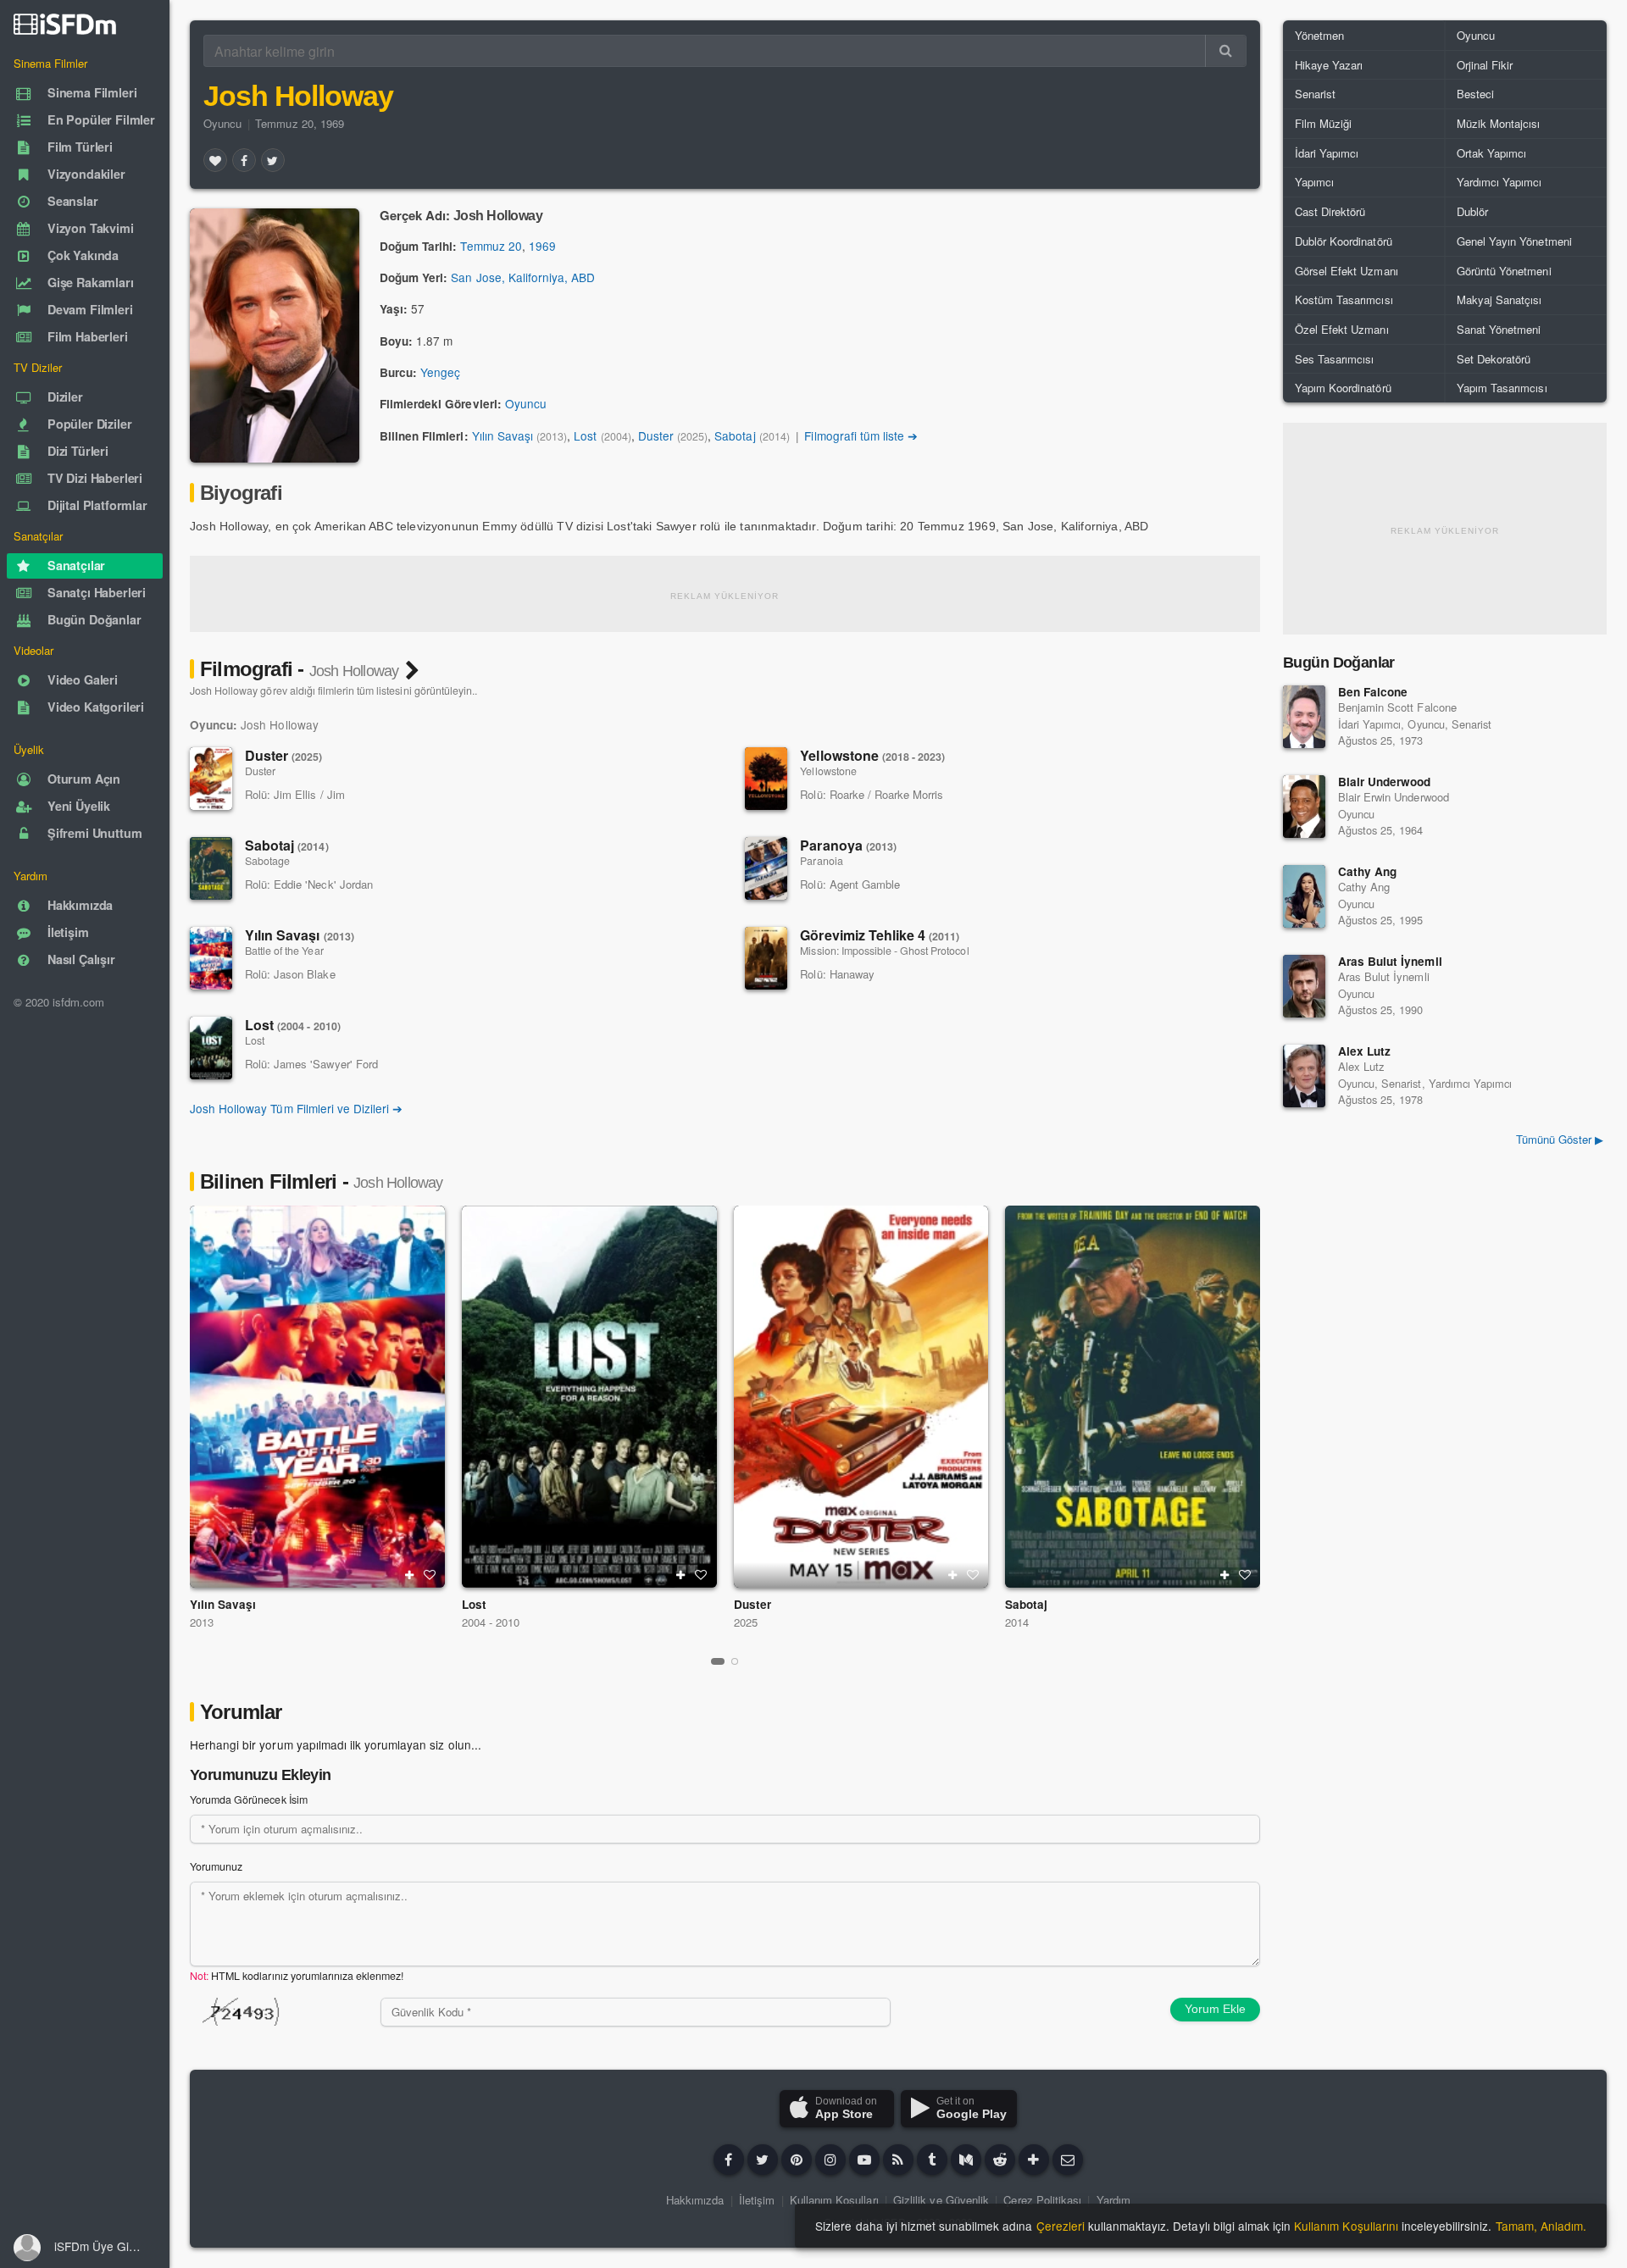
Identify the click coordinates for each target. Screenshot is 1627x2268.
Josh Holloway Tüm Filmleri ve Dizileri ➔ (296, 1108)
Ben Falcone (1373, 692)
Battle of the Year (284, 951)
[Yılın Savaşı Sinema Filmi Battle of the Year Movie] (317, 1397)
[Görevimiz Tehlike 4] (766, 958)
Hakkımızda (695, 2200)
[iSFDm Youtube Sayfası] (864, 2160)
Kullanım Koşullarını (1346, 2226)
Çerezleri (1061, 2226)
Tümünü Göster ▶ (1560, 1139)
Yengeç (440, 372)
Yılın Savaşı (503, 435)
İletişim (757, 2200)
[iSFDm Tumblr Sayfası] (932, 2160)
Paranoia (821, 861)
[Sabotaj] (211, 868)
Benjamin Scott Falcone (1397, 707)
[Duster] (211, 779)
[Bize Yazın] (1068, 2160)
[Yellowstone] (766, 779)
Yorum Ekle (1215, 2009)
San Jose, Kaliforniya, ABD (523, 277)
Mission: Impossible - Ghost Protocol (884, 951)
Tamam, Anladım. (1541, 2226)
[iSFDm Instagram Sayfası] (830, 2160)
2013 (202, 1622)
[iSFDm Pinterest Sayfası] (797, 2160)
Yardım (1113, 2200)
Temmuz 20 (491, 246)
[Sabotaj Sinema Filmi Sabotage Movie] (1133, 1397)
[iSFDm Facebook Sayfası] (729, 2160)
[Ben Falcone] (1304, 717)
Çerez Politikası (1042, 2200)
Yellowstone (872, 755)
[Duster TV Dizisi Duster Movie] (861, 1397)
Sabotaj (735, 435)
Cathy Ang (1367, 871)
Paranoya (848, 845)
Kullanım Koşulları (834, 2200)
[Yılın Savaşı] (211, 958)
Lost (585, 435)
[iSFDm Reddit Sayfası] (1000, 2160)
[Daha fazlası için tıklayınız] (1034, 2160)
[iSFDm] (65, 24)
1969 (542, 246)
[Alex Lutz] (1304, 1076)
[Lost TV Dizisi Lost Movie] (589, 1397)
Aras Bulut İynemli (1390, 961)
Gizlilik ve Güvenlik (941, 2200)
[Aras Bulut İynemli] (1304, 986)
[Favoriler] (215, 160)
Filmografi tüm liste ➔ (861, 435)
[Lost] (211, 1048)
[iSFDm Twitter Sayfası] (763, 2160)
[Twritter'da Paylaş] (273, 160)
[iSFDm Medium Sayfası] (966, 2160)
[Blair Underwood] (1304, 807)
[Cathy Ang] (1304, 896)
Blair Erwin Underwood (1394, 797)
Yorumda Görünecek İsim (249, 1799)
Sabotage (267, 861)
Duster (656, 435)
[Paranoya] (766, 868)
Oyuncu (222, 123)
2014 (1017, 1622)
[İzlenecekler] (409, 1575)
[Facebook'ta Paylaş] (244, 160)
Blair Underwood (1384, 782)
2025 (746, 1622)
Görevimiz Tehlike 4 (880, 935)
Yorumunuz (216, 1866)
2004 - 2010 (491, 1622)
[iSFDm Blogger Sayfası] (898, 2160)
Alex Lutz (1364, 1051)
